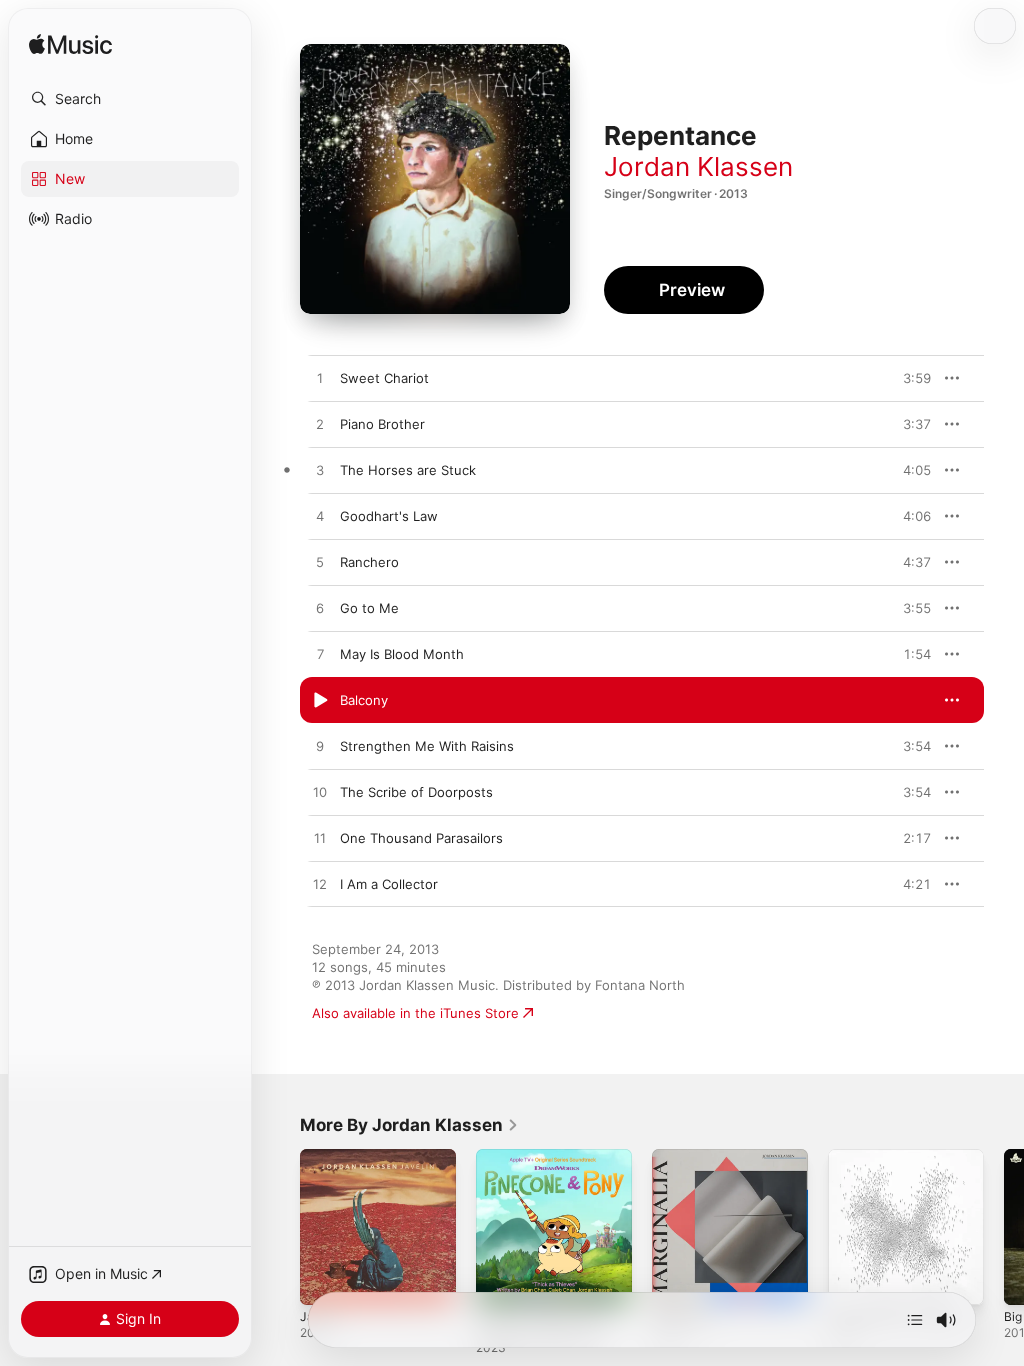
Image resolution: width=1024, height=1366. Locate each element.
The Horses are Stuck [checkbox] (408, 470)
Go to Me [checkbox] (369, 608)
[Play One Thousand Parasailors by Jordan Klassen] (320, 839)
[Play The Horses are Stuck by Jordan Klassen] (320, 471)
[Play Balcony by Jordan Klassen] (320, 701)
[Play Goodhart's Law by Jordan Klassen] (320, 517)
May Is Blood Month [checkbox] (402, 654)
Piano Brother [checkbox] (382, 424)
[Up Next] (915, 1320)
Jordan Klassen (698, 166)
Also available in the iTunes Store (415, 1013)
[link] (409, 1125)
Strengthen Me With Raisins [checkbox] (427, 746)
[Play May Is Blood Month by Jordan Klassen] (320, 655)
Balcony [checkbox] (364, 700)
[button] (130, 99)
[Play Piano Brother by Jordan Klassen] (320, 425)
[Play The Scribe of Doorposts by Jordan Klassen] (320, 793)
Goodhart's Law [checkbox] (389, 516)
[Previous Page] (280, 1227)
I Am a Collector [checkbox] (389, 884)
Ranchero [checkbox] (369, 562)
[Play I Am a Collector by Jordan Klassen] (320, 885)
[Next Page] (1004, 1227)
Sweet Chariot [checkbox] (384, 378)
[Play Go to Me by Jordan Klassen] (320, 609)
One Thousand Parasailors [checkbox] (421, 838)
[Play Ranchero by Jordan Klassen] (320, 563)
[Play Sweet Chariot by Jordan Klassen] (320, 379)
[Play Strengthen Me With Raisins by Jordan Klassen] (320, 747)
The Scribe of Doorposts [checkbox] (416, 792)
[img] (70, 45)
